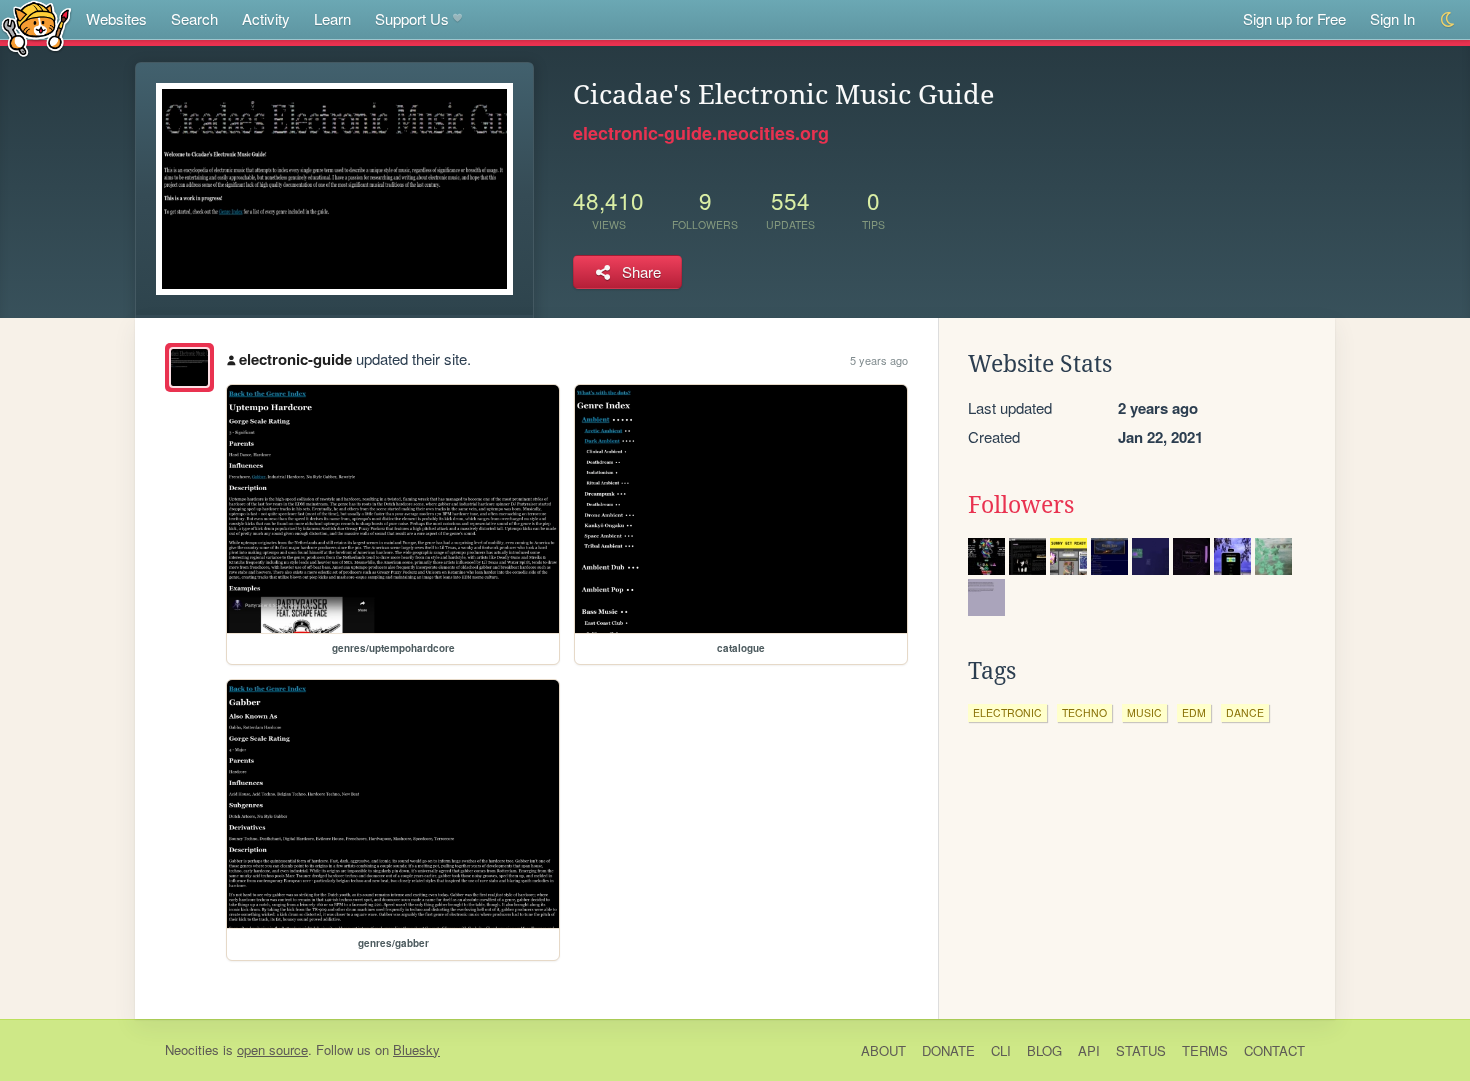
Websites (116, 18)
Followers (1021, 505)
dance (1245, 712)
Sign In (1392, 18)
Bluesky (416, 1049)
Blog (1044, 1050)
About (883, 1050)
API (1089, 1050)
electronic (1007, 712)
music (1144, 712)
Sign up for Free (1294, 18)
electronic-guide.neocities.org (701, 133)
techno (1084, 712)
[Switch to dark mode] (1448, 19)
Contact (1274, 1050)
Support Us (412, 18)
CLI (1001, 1050)
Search (194, 18)
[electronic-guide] (189, 367)
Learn (332, 18)
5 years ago (879, 360)
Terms (1205, 1050)
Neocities (192, 1049)
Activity (266, 18)
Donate (948, 1050)
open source (272, 1049)
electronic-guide (295, 359)
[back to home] (36, 27)
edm (1194, 712)
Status (1141, 1050)
